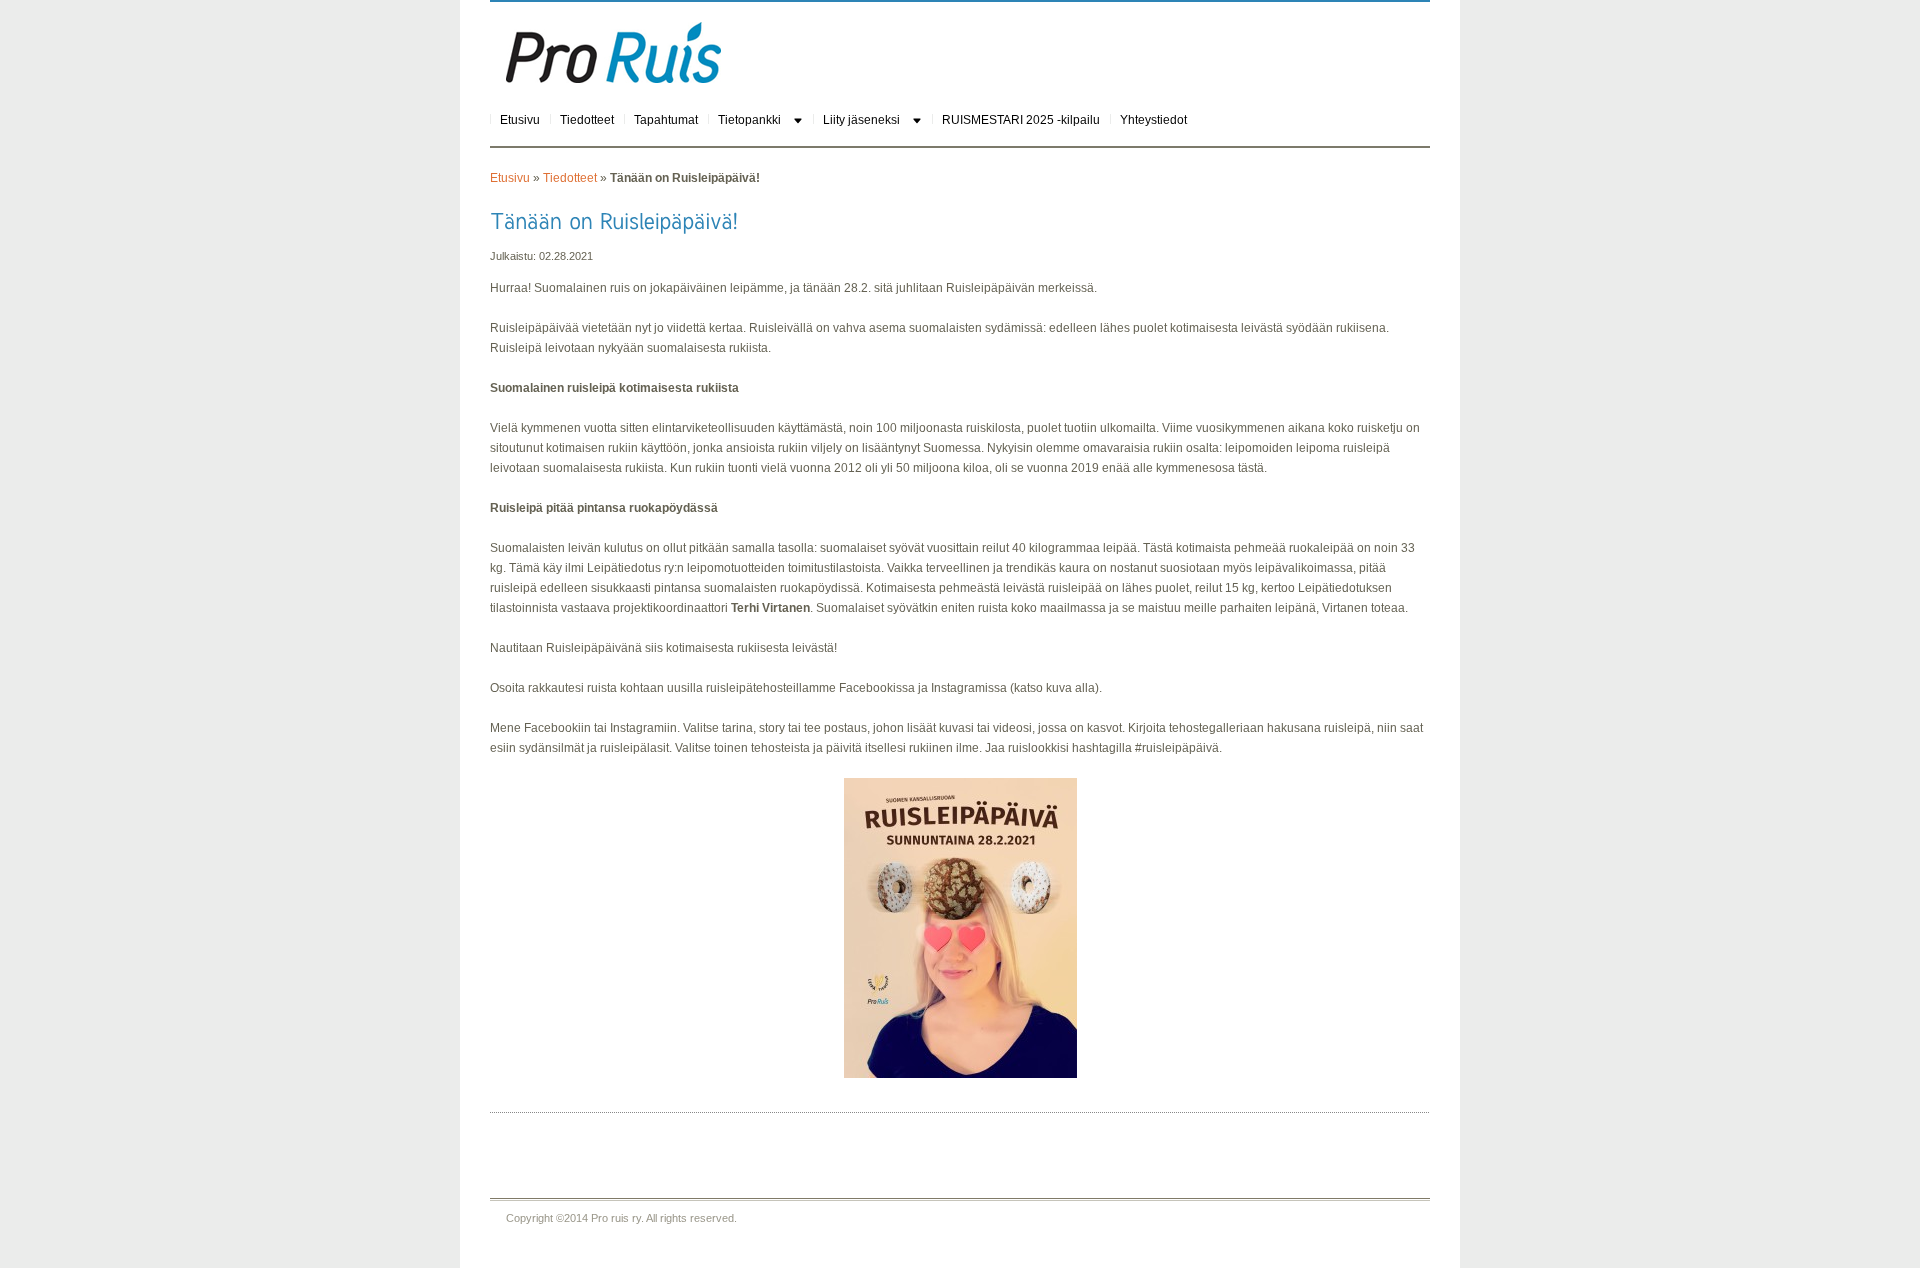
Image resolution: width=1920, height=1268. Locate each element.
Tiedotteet (587, 120)
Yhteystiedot (1153, 120)
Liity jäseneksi (861, 120)
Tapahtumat (666, 120)
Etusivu (520, 120)
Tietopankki (749, 120)
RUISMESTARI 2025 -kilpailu (1021, 120)
